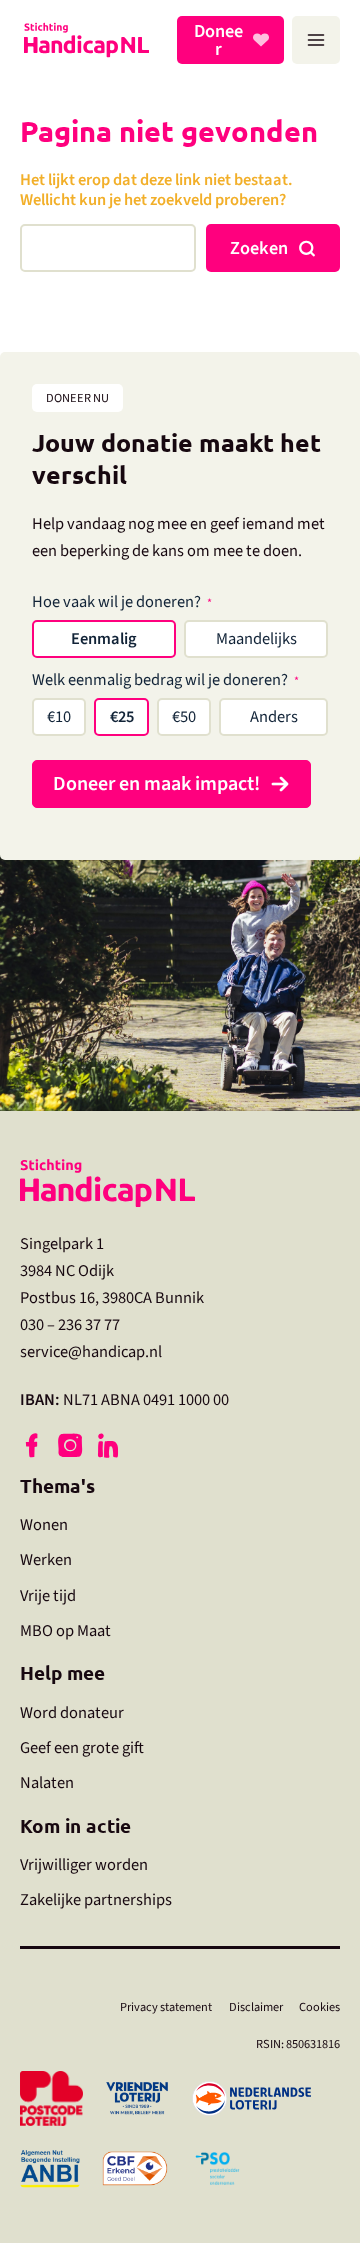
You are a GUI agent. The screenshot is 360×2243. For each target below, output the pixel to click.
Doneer (218, 40)
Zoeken (259, 248)
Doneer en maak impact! (156, 784)
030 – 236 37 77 (70, 1325)
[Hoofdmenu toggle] (316, 40)
